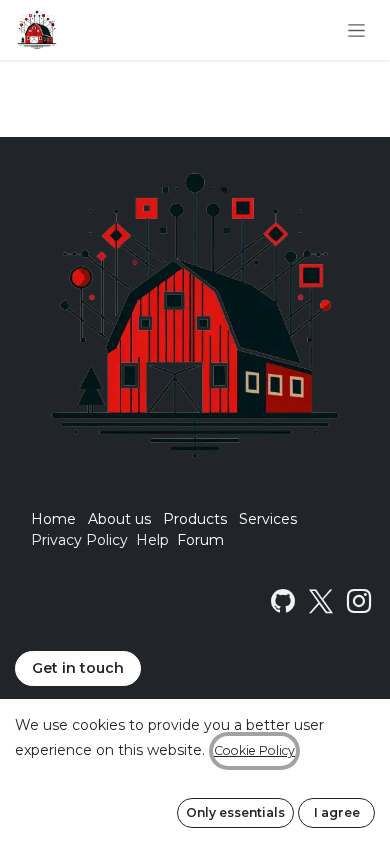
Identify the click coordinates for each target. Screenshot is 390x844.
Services (268, 519)
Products (195, 519)
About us (119, 519)
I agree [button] (337, 812)
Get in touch (78, 668)
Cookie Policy (254, 750)
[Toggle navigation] (356, 30)
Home (53, 519)
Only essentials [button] (235, 812)
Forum (200, 540)
